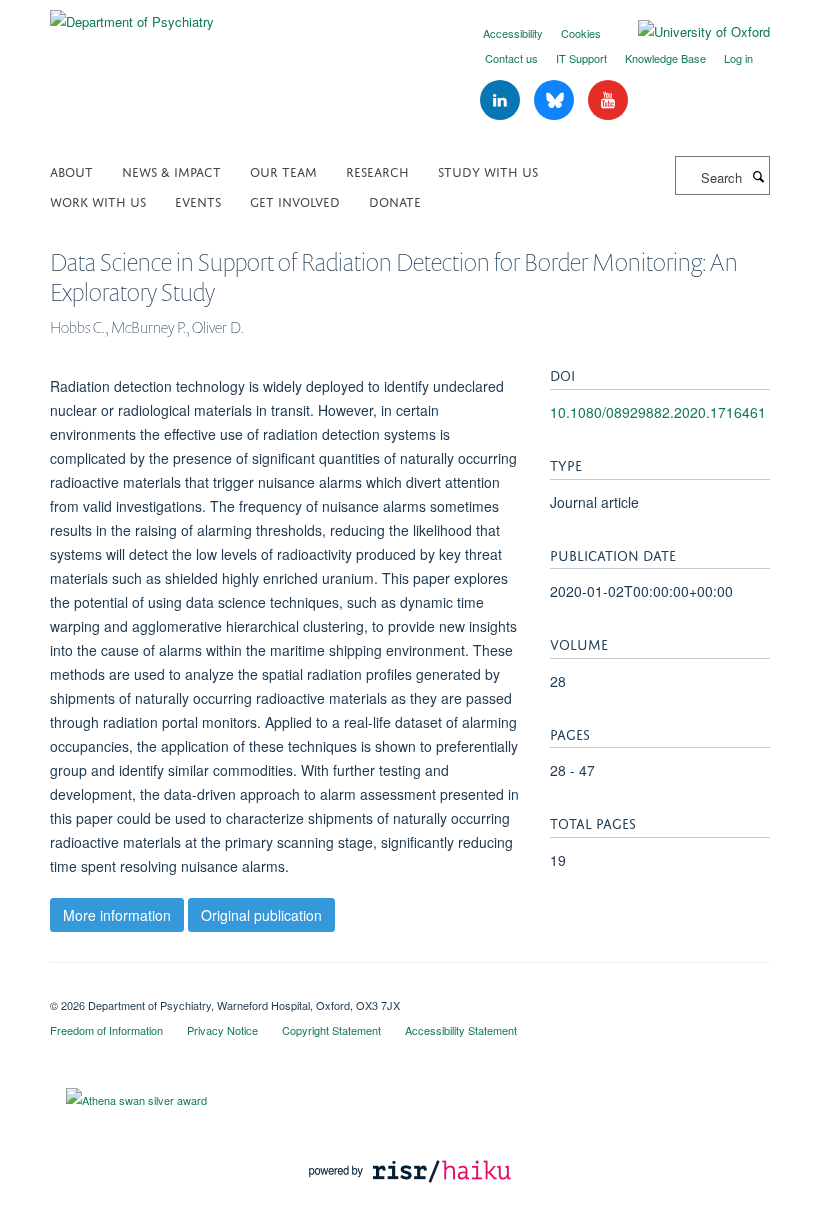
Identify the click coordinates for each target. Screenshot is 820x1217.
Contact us (511, 58)
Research (377, 170)
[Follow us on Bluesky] (556, 100)
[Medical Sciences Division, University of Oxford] (410, 988)
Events (198, 200)
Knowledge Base (665, 58)
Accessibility (513, 33)
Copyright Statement (331, 1030)
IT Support (581, 58)
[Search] (758, 176)
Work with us (98, 200)
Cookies (581, 33)
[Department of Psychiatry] (132, 14)
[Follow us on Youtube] (608, 100)
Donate (395, 200)
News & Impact (171, 170)
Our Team (283, 170)
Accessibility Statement (461, 1030)
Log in (738, 58)
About (71, 170)
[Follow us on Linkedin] (502, 100)
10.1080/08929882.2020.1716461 (658, 412)
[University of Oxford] (689, 32)
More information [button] (117, 915)
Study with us (488, 170)
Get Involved (295, 200)
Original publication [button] (261, 915)
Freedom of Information (106, 1030)
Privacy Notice (222, 1030)
